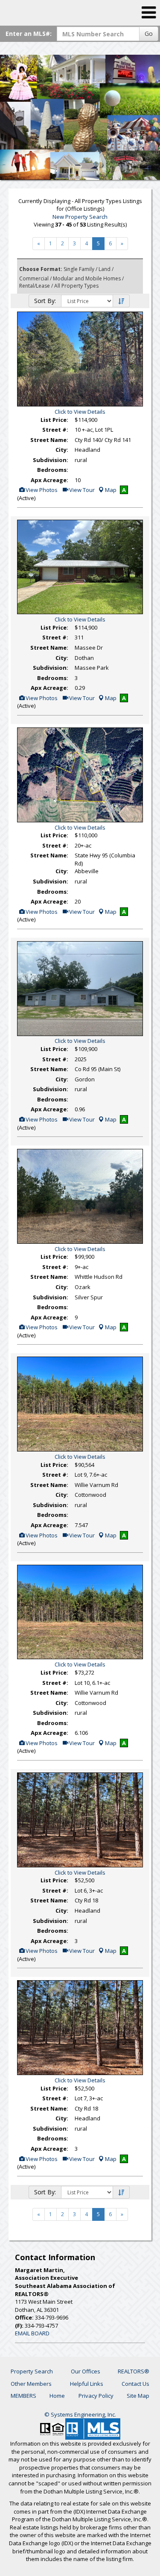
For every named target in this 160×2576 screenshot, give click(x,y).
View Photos (41, 490)
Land (105, 269)
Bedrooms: (53, 470)
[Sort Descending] (121, 301)
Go (149, 34)
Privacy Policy (96, 2396)
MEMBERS (23, 2396)
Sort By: (45, 301)
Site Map (138, 2396)
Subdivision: (51, 460)
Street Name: (49, 440)
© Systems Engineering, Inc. (80, 2414)
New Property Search (80, 217)
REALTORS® (134, 2371)
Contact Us (135, 2384)
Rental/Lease (35, 286)
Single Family (79, 269)
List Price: (54, 420)
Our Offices (86, 2371)
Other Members (31, 2384)
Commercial (34, 278)
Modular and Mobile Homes (87, 278)
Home (57, 2396)
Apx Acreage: (49, 480)
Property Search (32, 2371)
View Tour (81, 490)
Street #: (55, 430)
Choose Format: (41, 269)
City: (62, 450)
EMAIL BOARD (32, 2333)
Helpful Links (87, 2384)
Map (111, 490)
